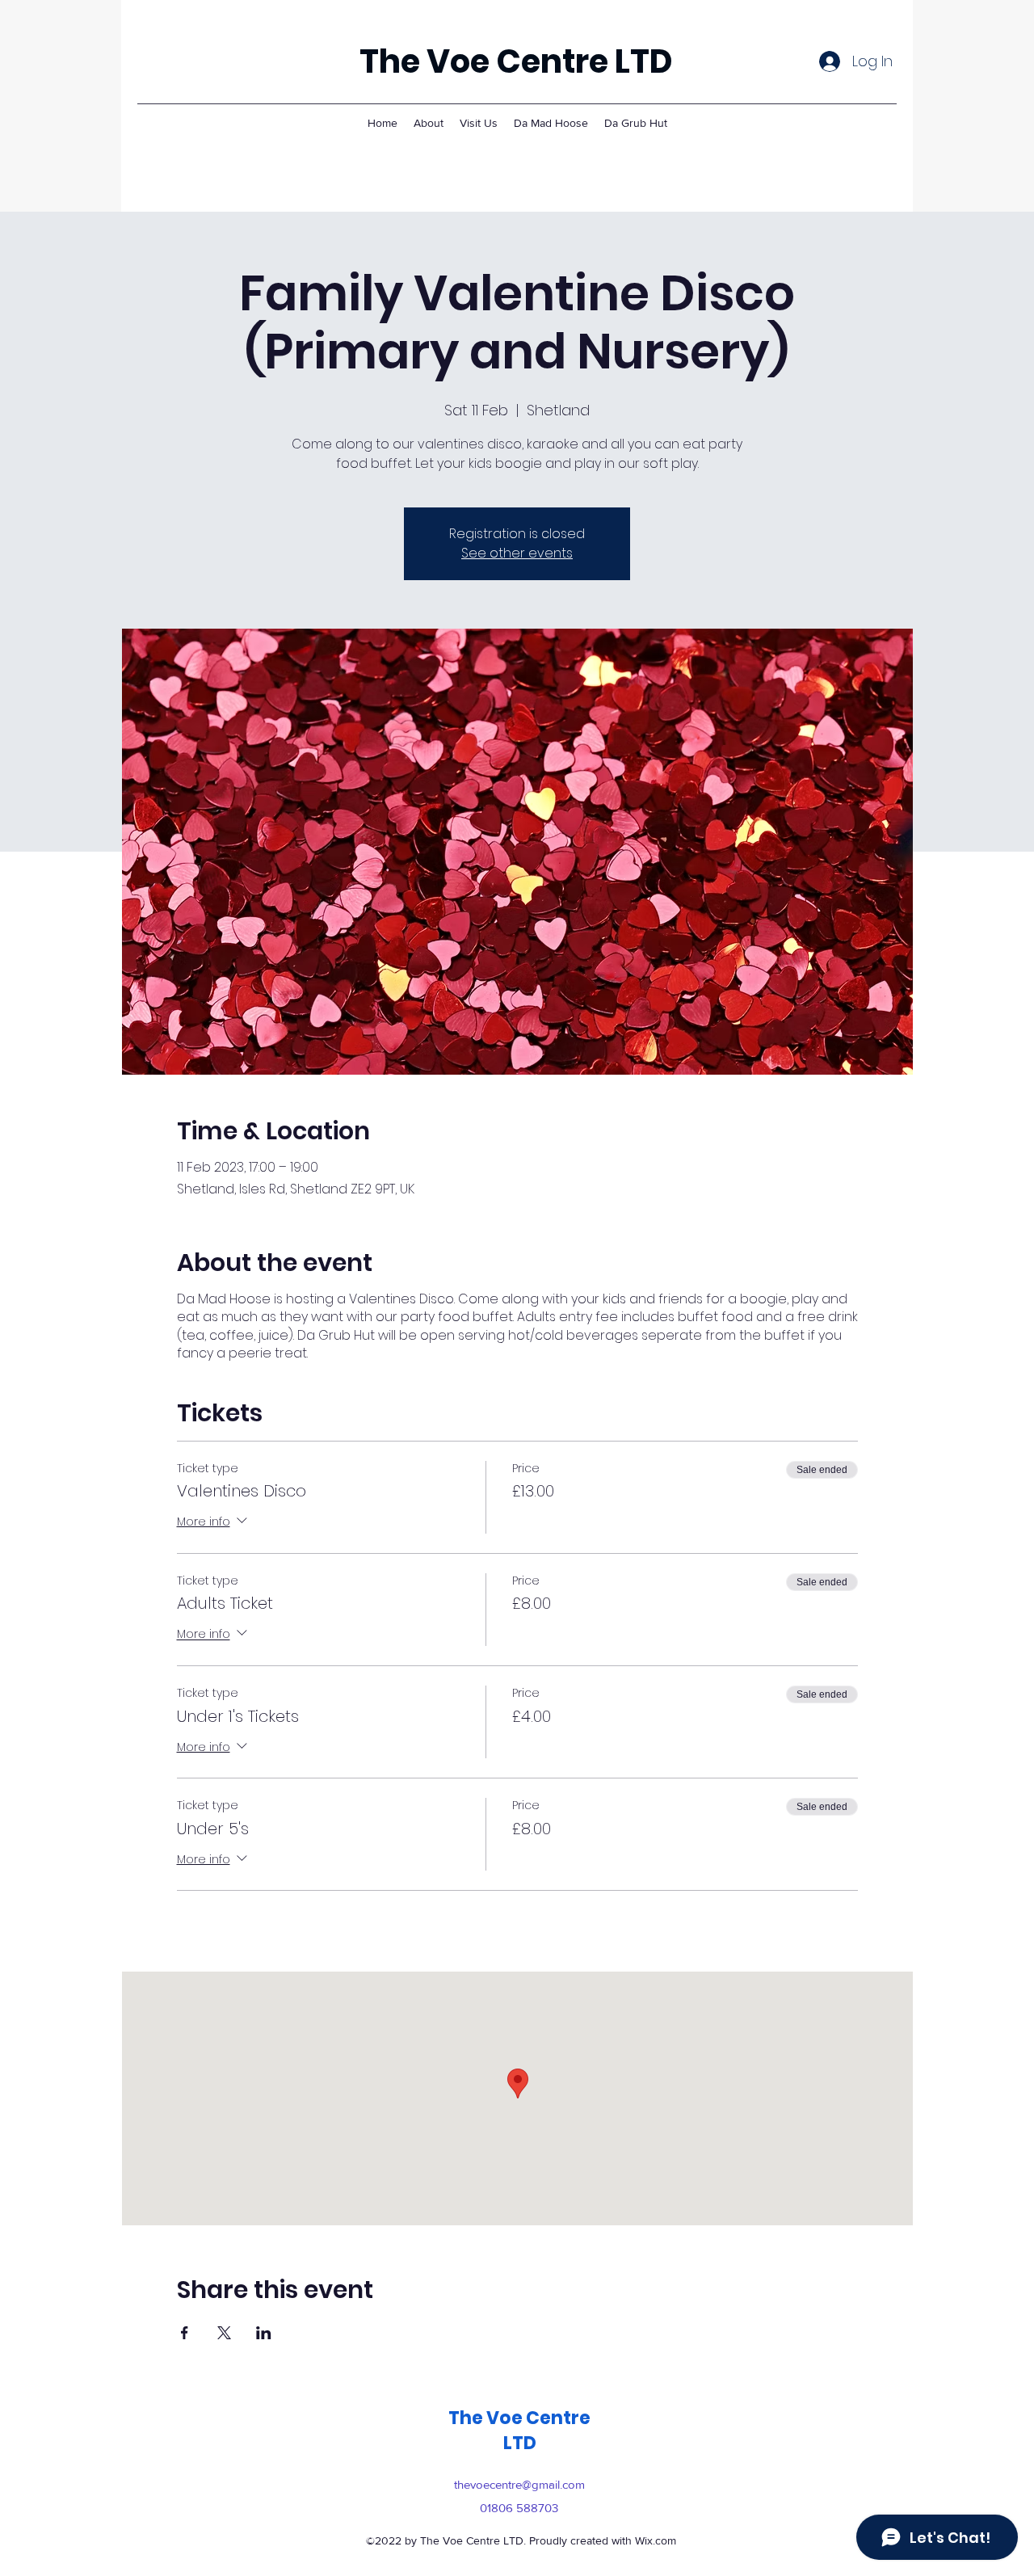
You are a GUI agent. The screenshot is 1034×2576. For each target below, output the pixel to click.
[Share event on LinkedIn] (264, 2333)
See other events (517, 553)
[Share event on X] (224, 2333)
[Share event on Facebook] (185, 2333)
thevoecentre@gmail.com (519, 2484)
